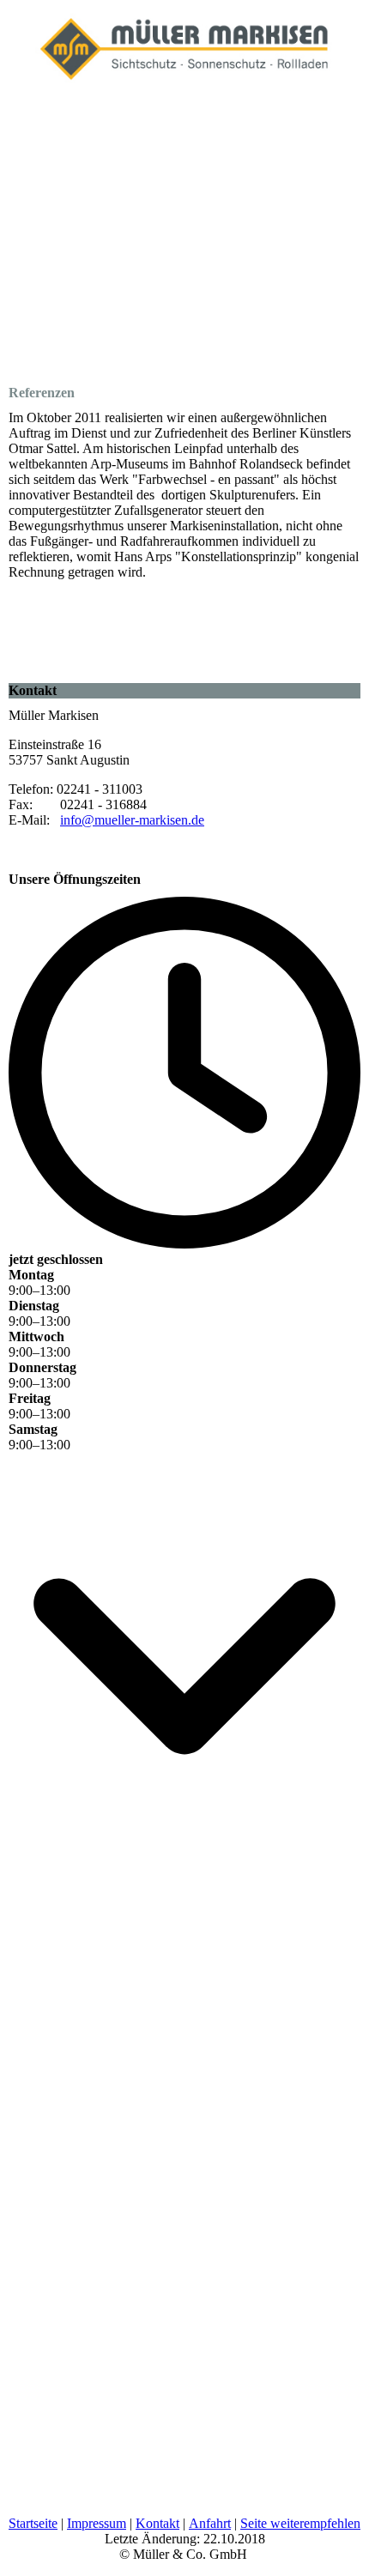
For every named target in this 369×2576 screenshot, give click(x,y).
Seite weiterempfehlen (300, 2523)
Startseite (33, 2523)
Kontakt (157, 2523)
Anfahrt (210, 2523)
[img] (184, 43)
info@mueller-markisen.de (132, 820)
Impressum (97, 2523)
